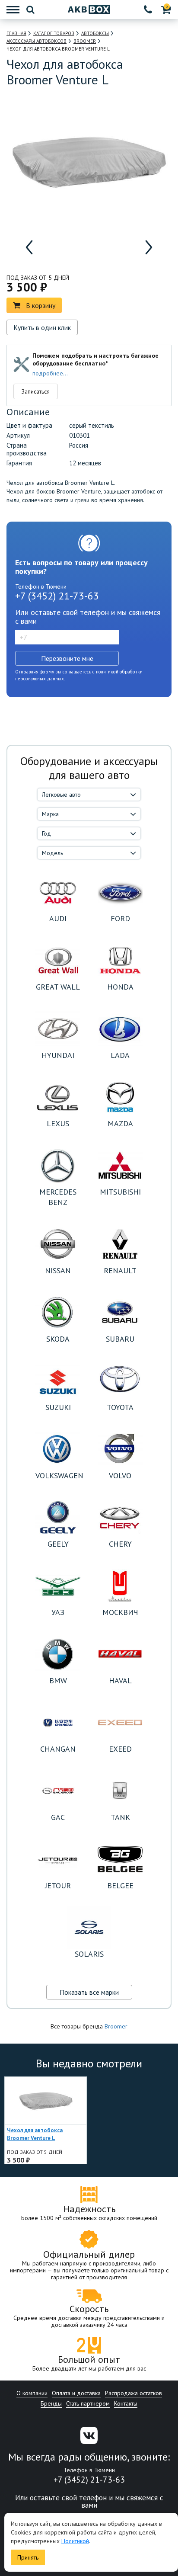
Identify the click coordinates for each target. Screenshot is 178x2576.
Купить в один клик (42, 327)
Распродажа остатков (133, 2393)
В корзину (41, 305)
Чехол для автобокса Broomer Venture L (35, 2134)
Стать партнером (88, 2403)
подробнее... (50, 373)
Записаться (36, 391)
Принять (28, 2557)
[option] (52, 247)
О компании (32, 2393)
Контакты (126, 2403)
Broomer (116, 2026)
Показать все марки (89, 1992)
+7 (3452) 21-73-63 (57, 596)
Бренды (51, 2403)
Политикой (75, 2541)
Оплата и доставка (76, 2393)
